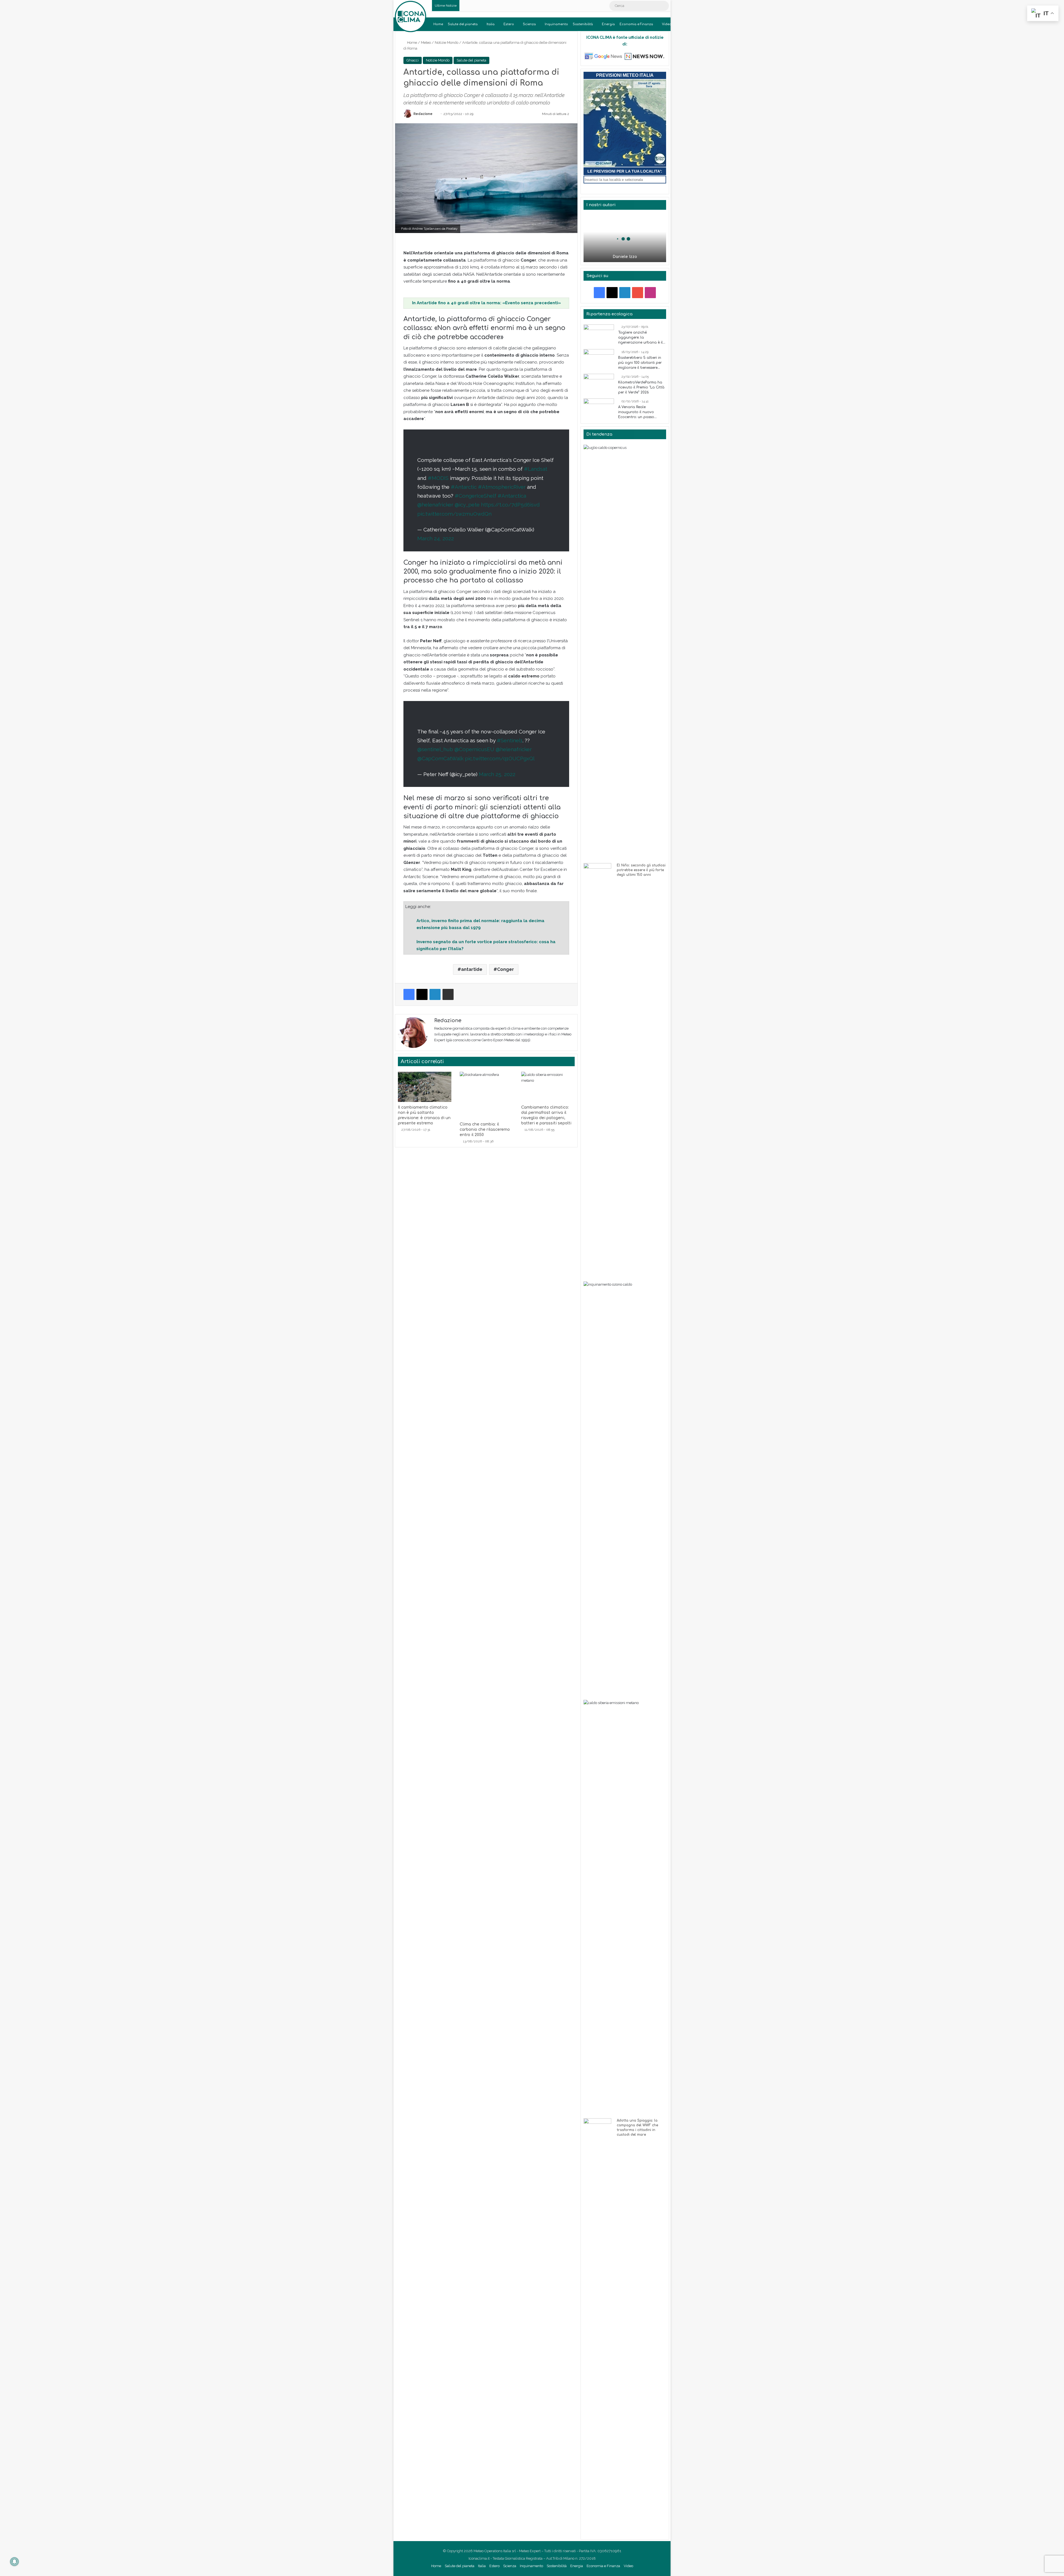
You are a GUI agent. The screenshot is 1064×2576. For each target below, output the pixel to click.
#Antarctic (464, 487)
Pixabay (452, 229)
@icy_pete (467, 505)
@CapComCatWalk (440, 758)
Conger (506, 969)
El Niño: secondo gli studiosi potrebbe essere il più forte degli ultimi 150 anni (641, 870)
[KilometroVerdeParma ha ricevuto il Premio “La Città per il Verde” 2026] (599, 384)
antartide (472, 969)
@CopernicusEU (474, 749)
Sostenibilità (583, 24)
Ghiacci (413, 60)
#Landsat (536, 469)
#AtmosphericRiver (502, 487)
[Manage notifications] (14, 2562)
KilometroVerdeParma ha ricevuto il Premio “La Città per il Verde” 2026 (641, 387)
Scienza (529, 24)
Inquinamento (556, 24)
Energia (608, 24)
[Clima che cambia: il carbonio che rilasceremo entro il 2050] (486, 1095)
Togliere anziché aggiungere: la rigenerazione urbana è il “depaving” (640, 338)
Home (438, 24)
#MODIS (438, 478)
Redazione (423, 114)
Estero (509, 24)
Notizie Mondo (447, 43)
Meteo (426, 43)
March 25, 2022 (497, 774)
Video (667, 24)
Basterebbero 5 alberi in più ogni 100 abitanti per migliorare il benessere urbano (640, 363)
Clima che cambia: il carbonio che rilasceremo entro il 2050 (485, 1130)
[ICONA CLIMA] (410, 16)
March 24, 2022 (436, 538)
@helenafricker (435, 505)
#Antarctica (512, 496)
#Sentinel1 (510, 740)
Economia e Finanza (636, 24)
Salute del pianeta (463, 24)
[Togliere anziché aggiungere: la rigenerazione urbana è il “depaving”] (599, 335)
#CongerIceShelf (475, 496)
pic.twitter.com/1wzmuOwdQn (454, 514)
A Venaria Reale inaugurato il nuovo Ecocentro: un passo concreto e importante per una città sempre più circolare (641, 412)
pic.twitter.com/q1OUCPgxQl (500, 758)
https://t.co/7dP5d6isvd (510, 505)
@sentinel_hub (435, 749)
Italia (491, 24)
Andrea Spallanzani (426, 229)
